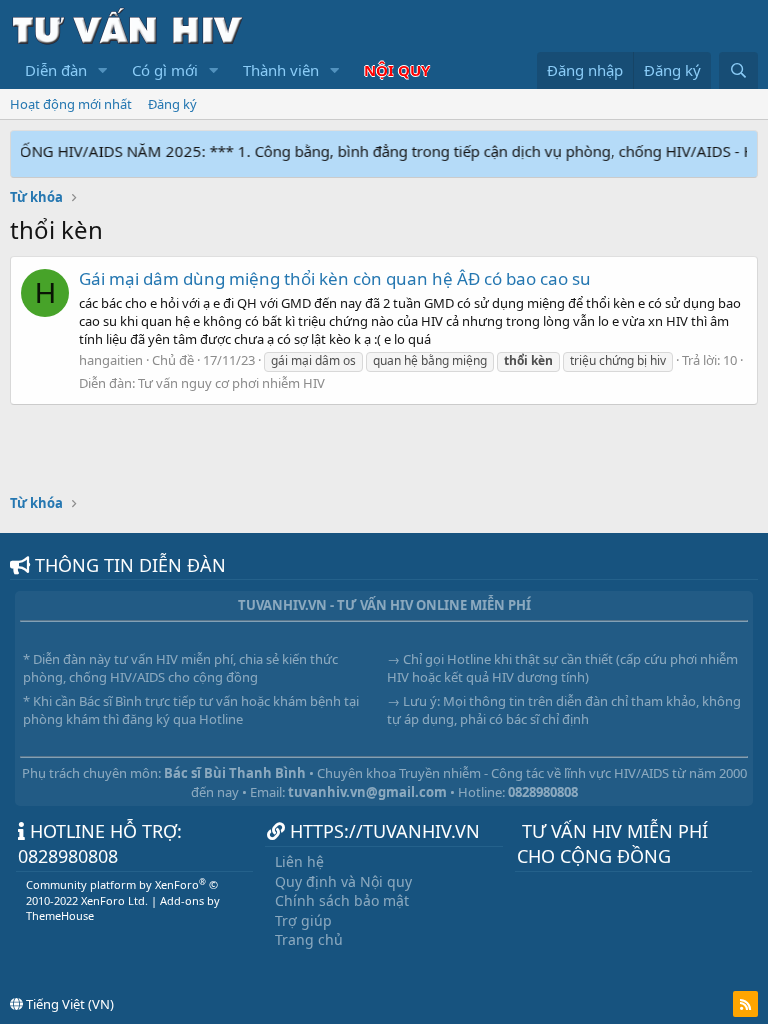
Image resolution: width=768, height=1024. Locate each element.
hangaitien (111, 360)
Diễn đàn (56, 70)
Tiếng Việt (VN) (68, 1004)
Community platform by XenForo (122, 892)
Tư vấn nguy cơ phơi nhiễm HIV (231, 383)
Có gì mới (165, 70)
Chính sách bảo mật (342, 900)
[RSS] (745, 1004)
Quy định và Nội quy (343, 881)
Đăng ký (172, 104)
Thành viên (281, 70)
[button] (103, 70)
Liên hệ (299, 861)
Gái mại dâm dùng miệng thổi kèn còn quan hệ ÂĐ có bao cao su (335, 278)
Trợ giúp (303, 920)
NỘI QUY (397, 70)
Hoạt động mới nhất (71, 104)
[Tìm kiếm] (738, 70)
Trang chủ (309, 939)
